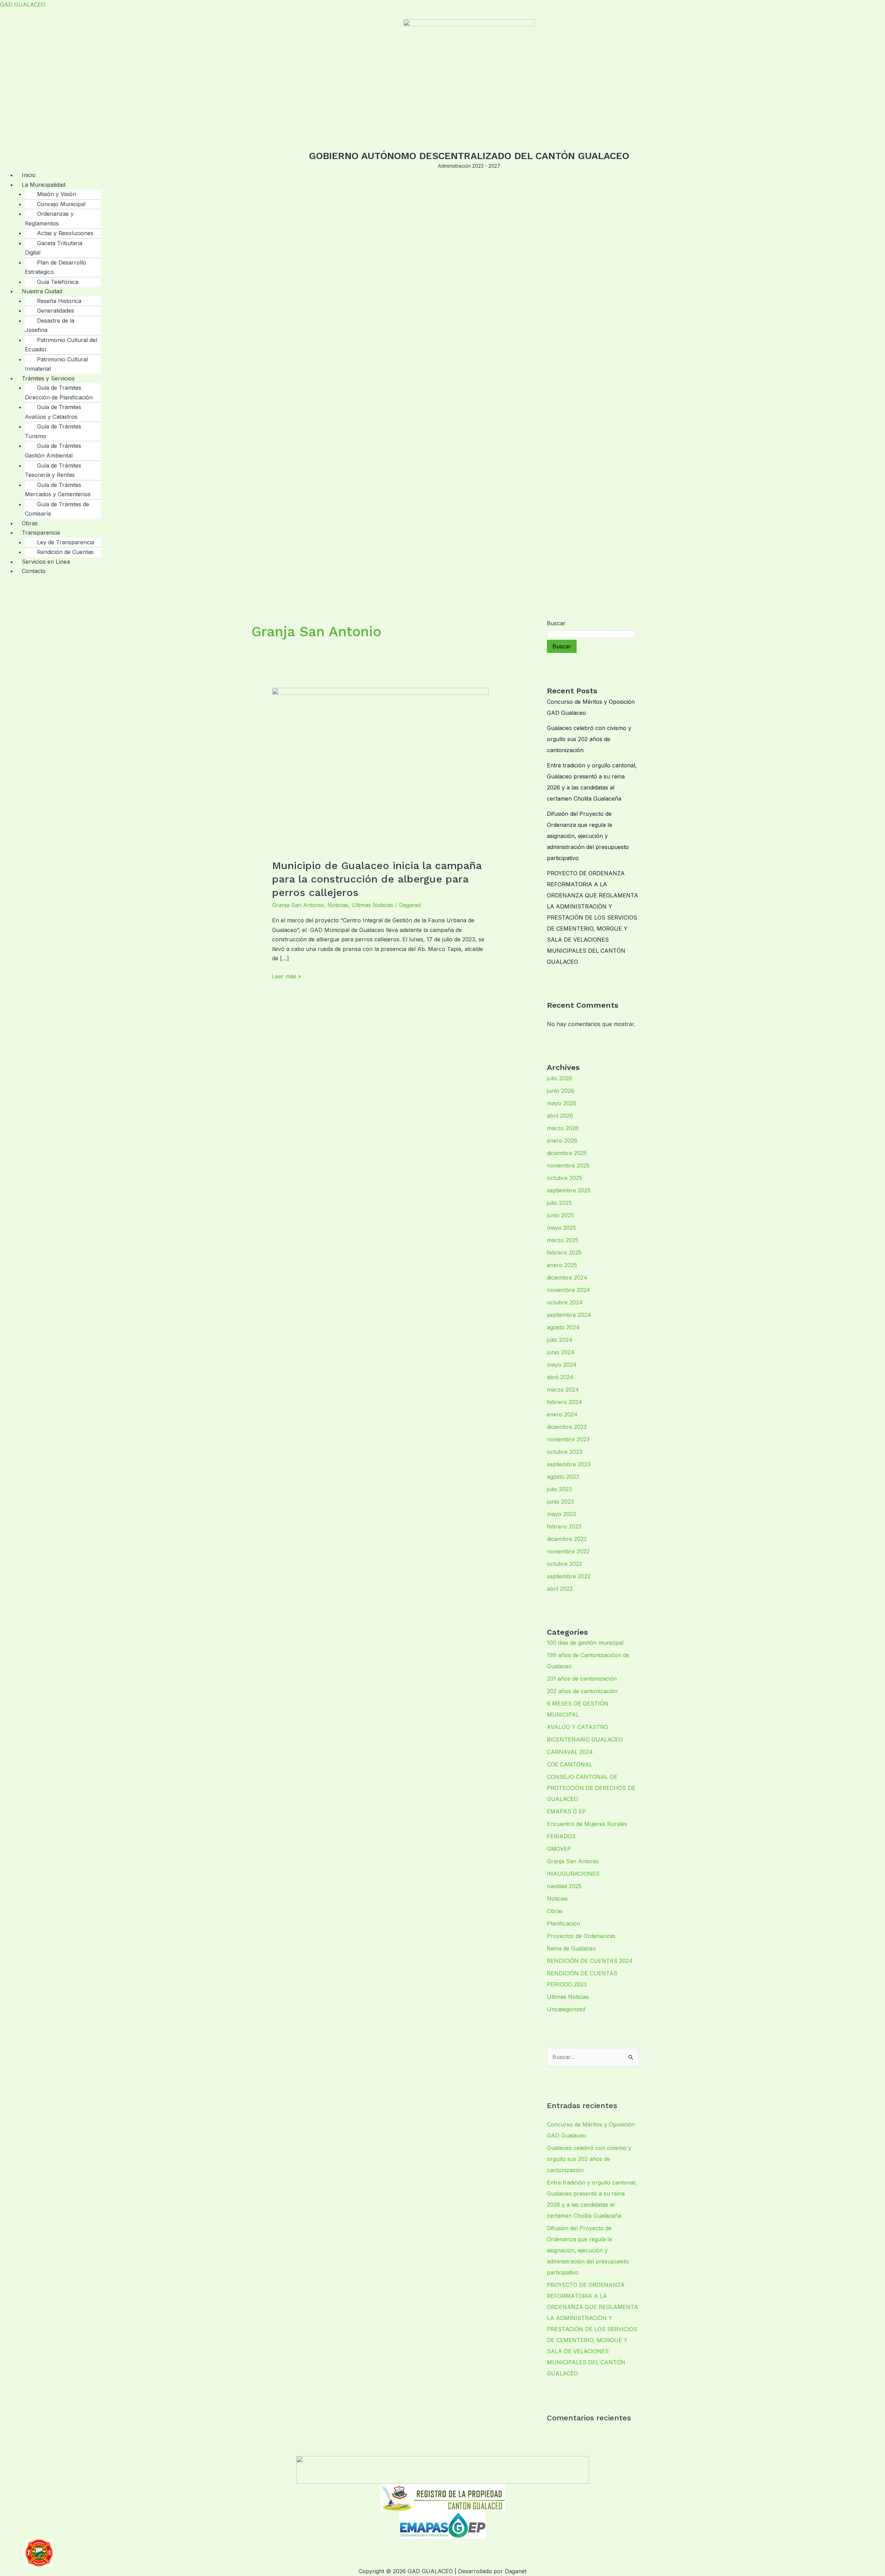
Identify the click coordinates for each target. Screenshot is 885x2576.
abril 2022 (560, 1589)
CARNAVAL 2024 (570, 1752)
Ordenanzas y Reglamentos (49, 219)
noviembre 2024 (569, 1290)
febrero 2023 (564, 1526)
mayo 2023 (561, 1514)
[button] (451, 185)
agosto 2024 (563, 1327)
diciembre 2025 (567, 1153)
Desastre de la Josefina (50, 325)
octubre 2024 (565, 1302)
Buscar (556, 623)
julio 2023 (559, 1489)
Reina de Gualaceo (571, 1948)
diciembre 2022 (567, 1539)
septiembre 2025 (569, 1190)
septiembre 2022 (569, 1576)
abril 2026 (560, 1116)
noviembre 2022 (568, 1551)
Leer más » (287, 976)
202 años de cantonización (582, 1691)
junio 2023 (560, 1502)
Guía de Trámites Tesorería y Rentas (53, 470)
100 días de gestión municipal (585, 1643)
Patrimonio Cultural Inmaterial (56, 364)
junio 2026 (561, 1091)
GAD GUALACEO (23, 4)
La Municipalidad (44, 185)
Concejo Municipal (61, 204)
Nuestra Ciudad (42, 291)
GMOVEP (559, 1849)
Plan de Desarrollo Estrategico (55, 267)
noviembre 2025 (568, 1165)
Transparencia (41, 533)
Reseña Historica (59, 301)
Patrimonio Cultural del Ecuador (61, 345)
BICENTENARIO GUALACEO (585, 1739)
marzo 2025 (563, 1240)
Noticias (338, 905)
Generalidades (55, 311)
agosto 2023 (563, 1477)
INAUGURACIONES (573, 1874)
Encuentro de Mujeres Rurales (587, 1824)
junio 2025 (560, 1215)
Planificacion (563, 1923)
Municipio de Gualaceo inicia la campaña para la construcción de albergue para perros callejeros (377, 879)
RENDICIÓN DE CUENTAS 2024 (590, 1961)
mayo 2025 (561, 1228)
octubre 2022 (565, 1564)
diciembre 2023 (567, 1427)
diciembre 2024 (567, 1277)
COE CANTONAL (570, 1764)
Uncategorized (566, 2009)
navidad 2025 (564, 1886)
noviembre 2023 (568, 1439)
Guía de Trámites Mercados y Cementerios (58, 490)
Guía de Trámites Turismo (53, 431)
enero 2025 (562, 1265)
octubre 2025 (565, 1178)
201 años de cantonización (582, 1679)
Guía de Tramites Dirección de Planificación (59, 393)
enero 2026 (562, 1141)
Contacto (34, 571)
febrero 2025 (564, 1253)
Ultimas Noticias (372, 905)
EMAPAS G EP (566, 1811)
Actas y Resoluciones (65, 233)
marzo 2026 (563, 1128)
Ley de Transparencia (66, 542)
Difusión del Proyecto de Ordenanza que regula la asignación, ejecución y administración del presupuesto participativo (588, 836)
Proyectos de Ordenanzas (581, 1936)
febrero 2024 (565, 1402)
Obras (555, 1911)
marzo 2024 (563, 1389)
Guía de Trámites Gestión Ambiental (53, 451)
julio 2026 (560, 1078)
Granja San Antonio (298, 905)
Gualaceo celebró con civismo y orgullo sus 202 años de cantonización (589, 739)
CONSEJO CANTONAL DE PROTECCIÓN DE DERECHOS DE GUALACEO (591, 1788)
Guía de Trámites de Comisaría (57, 509)
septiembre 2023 (569, 1464)
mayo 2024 (562, 1365)
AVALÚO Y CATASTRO (577, 1727)
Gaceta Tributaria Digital (54, 248)
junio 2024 (561, 1352)
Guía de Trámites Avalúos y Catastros (53, 412)
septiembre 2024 (569, 1315)
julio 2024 (560, 1340)
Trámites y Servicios (48, 378)
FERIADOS (561, 1836)
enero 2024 (562, 1414)
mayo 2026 (562, 1103)
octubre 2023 (565, 1452)
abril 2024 (560, 1377)
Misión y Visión (57, 194)
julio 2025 (559, 1203)
